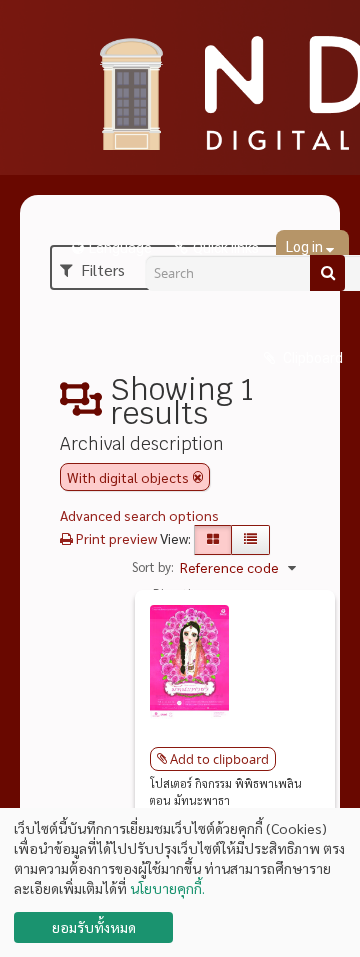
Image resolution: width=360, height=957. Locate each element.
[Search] (327, 273)
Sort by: (153, 566)
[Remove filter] (198, 477)
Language (120, 248)
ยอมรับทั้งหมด (94, 927)
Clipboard (311, 358)
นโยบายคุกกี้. (167, 888)
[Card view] (213, 540)
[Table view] (250, 540)
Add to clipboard (219, 759)
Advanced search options (139, 515)
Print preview (115, 538)
